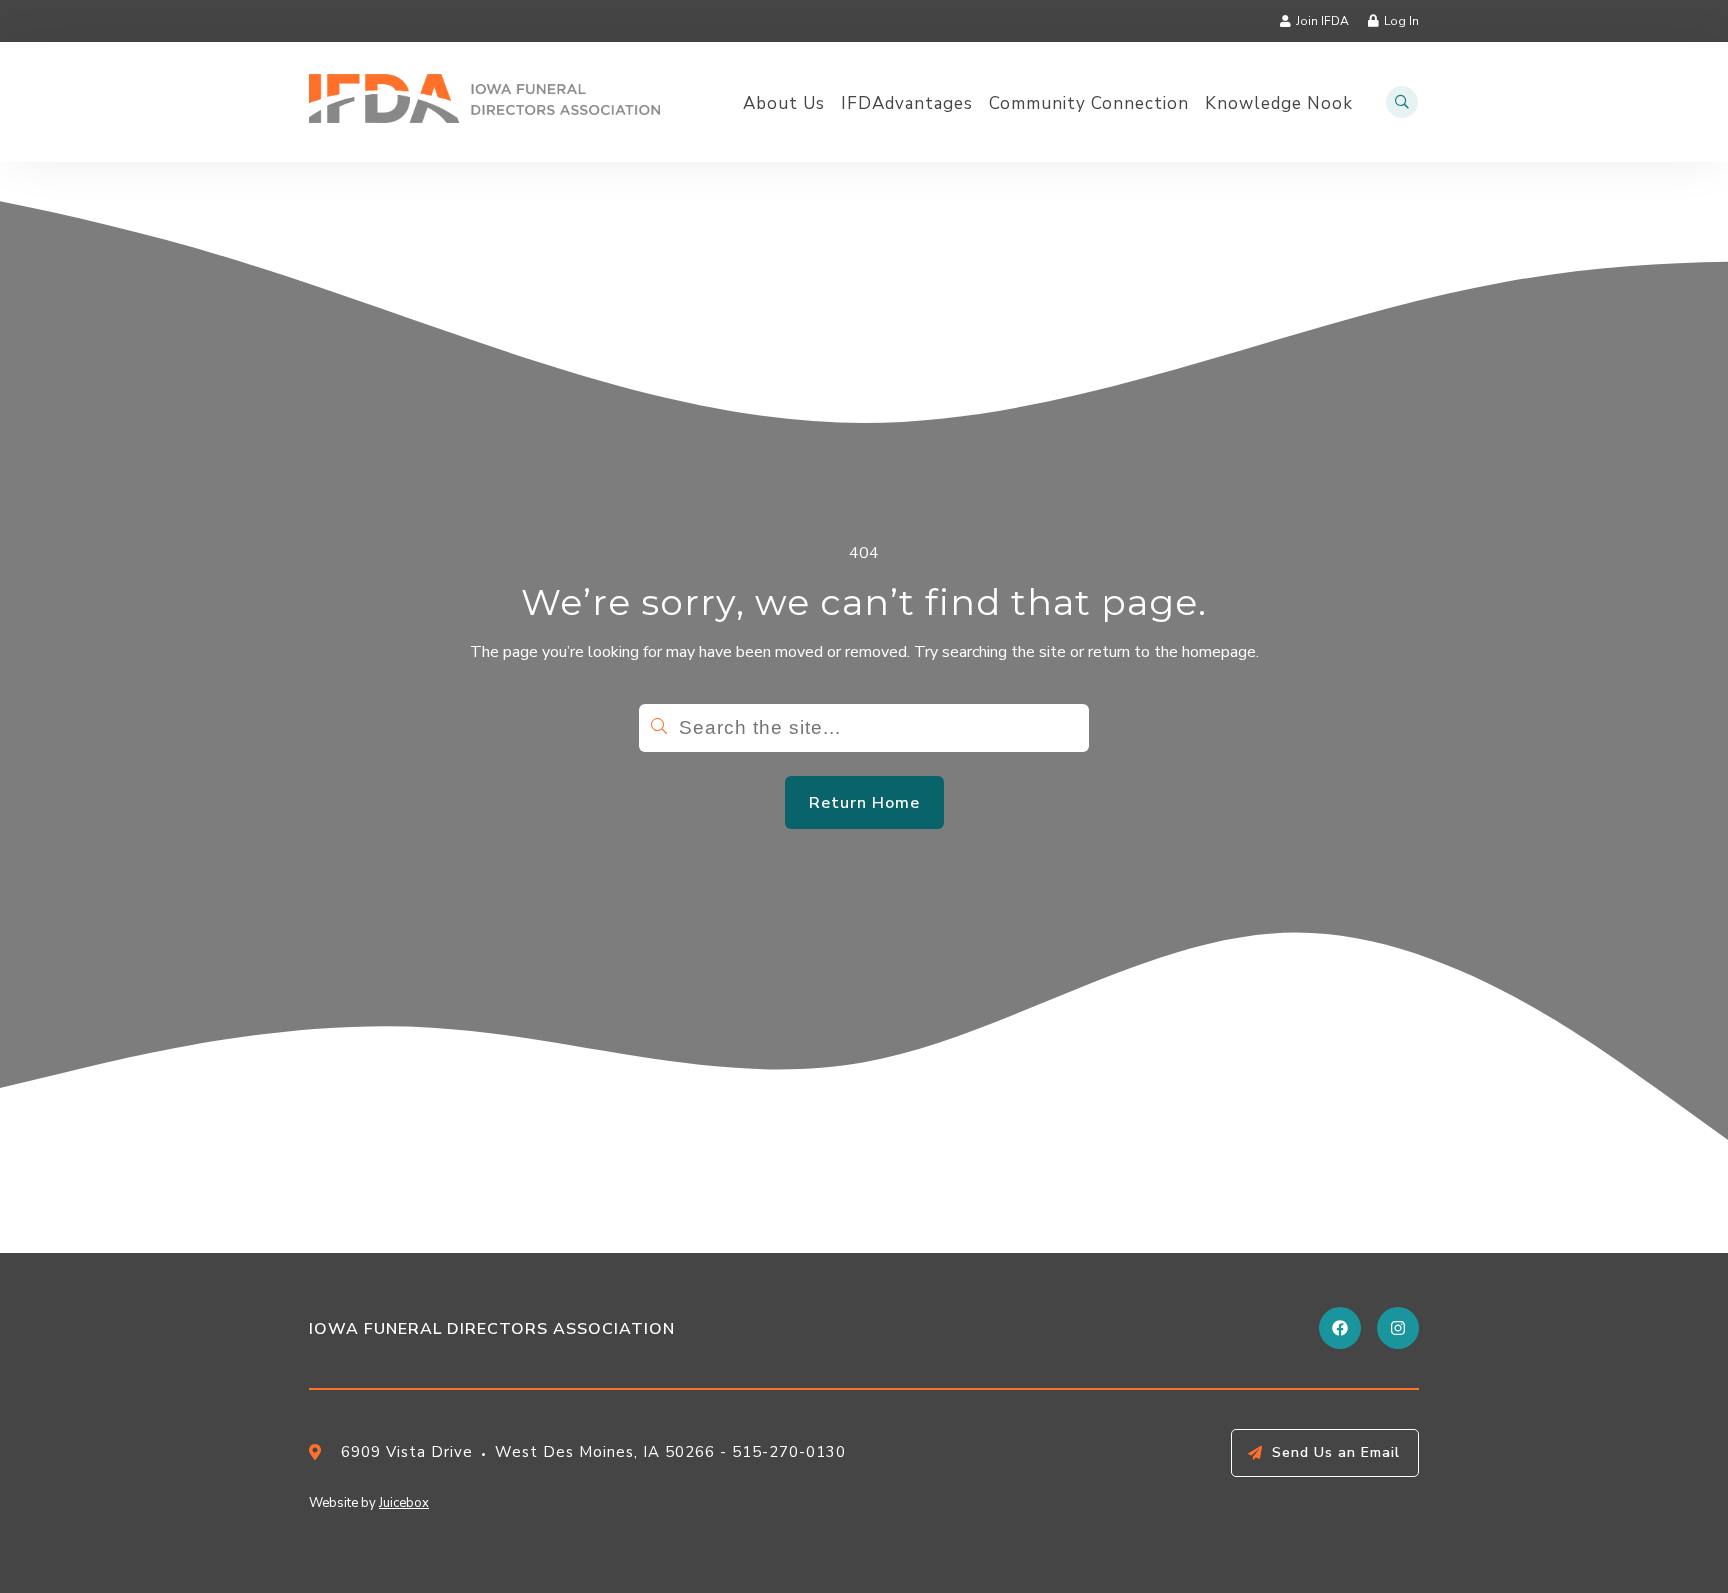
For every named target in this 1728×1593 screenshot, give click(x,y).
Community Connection (1089, 104)
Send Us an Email (1336, 1452)
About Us (784, 104)
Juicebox (404, 1503)
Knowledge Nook (1279, 104)
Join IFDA (1322, 21)
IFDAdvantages (907, 104)
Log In (1401, 21)
